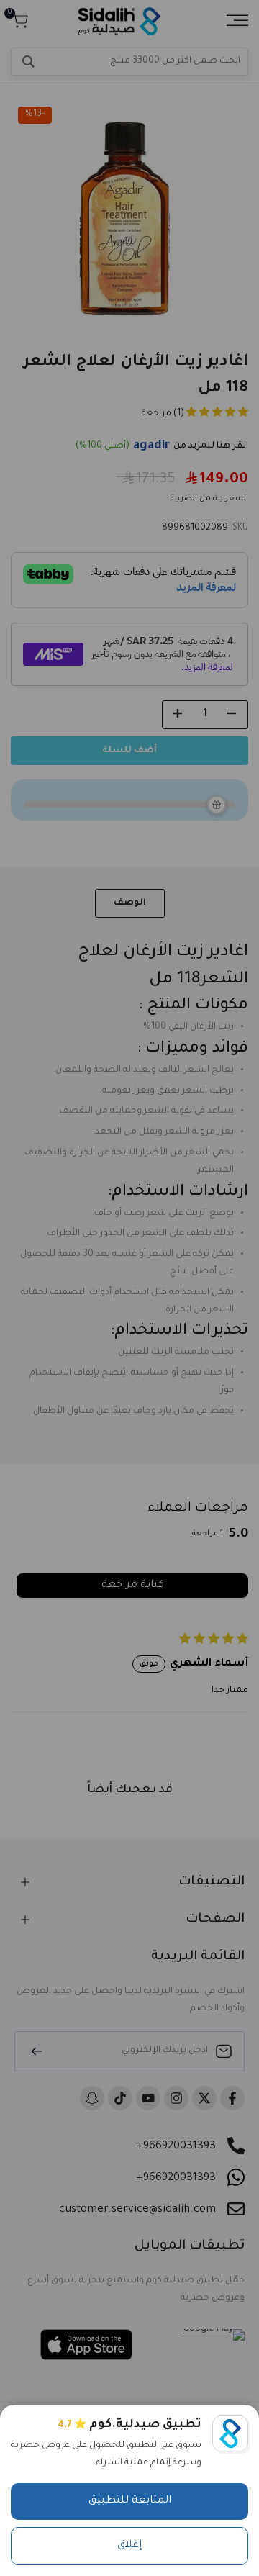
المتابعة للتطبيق (130, 2501)
